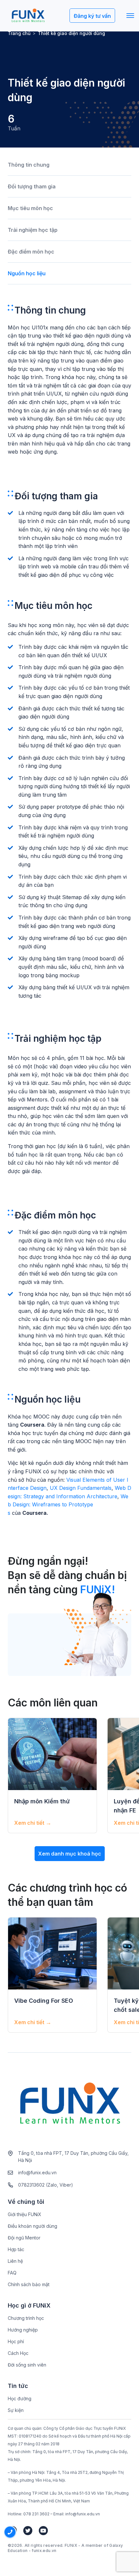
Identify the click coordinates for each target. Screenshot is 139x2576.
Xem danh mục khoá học (70, 1854)
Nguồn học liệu (27, 273)
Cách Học (18, 2353)
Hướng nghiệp (23, 2330)
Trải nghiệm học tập (33, 230)
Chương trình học (26, 2318)
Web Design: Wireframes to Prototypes (68, 1505)
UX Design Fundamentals (81, 1488)
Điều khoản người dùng (32, 2226)
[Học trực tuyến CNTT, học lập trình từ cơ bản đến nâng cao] (28, 16)
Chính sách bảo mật (29, 2284)
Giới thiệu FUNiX (25, 2214)
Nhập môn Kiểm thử (42, 1801)
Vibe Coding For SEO (44, 2001)
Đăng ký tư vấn (92, 16)
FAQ (12, 2273)
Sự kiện (16, 2410)
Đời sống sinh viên (27, 2365)
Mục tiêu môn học (30, 208)
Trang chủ (19, 33)
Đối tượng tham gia (32, 186)
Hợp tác (16, 2249)
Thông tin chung (29, 165)
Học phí (16, 2341)
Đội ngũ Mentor (24, 2238)
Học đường (20, 2398)
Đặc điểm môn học (31, 252)
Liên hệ (15, 2261)
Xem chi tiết (33, 1823)
